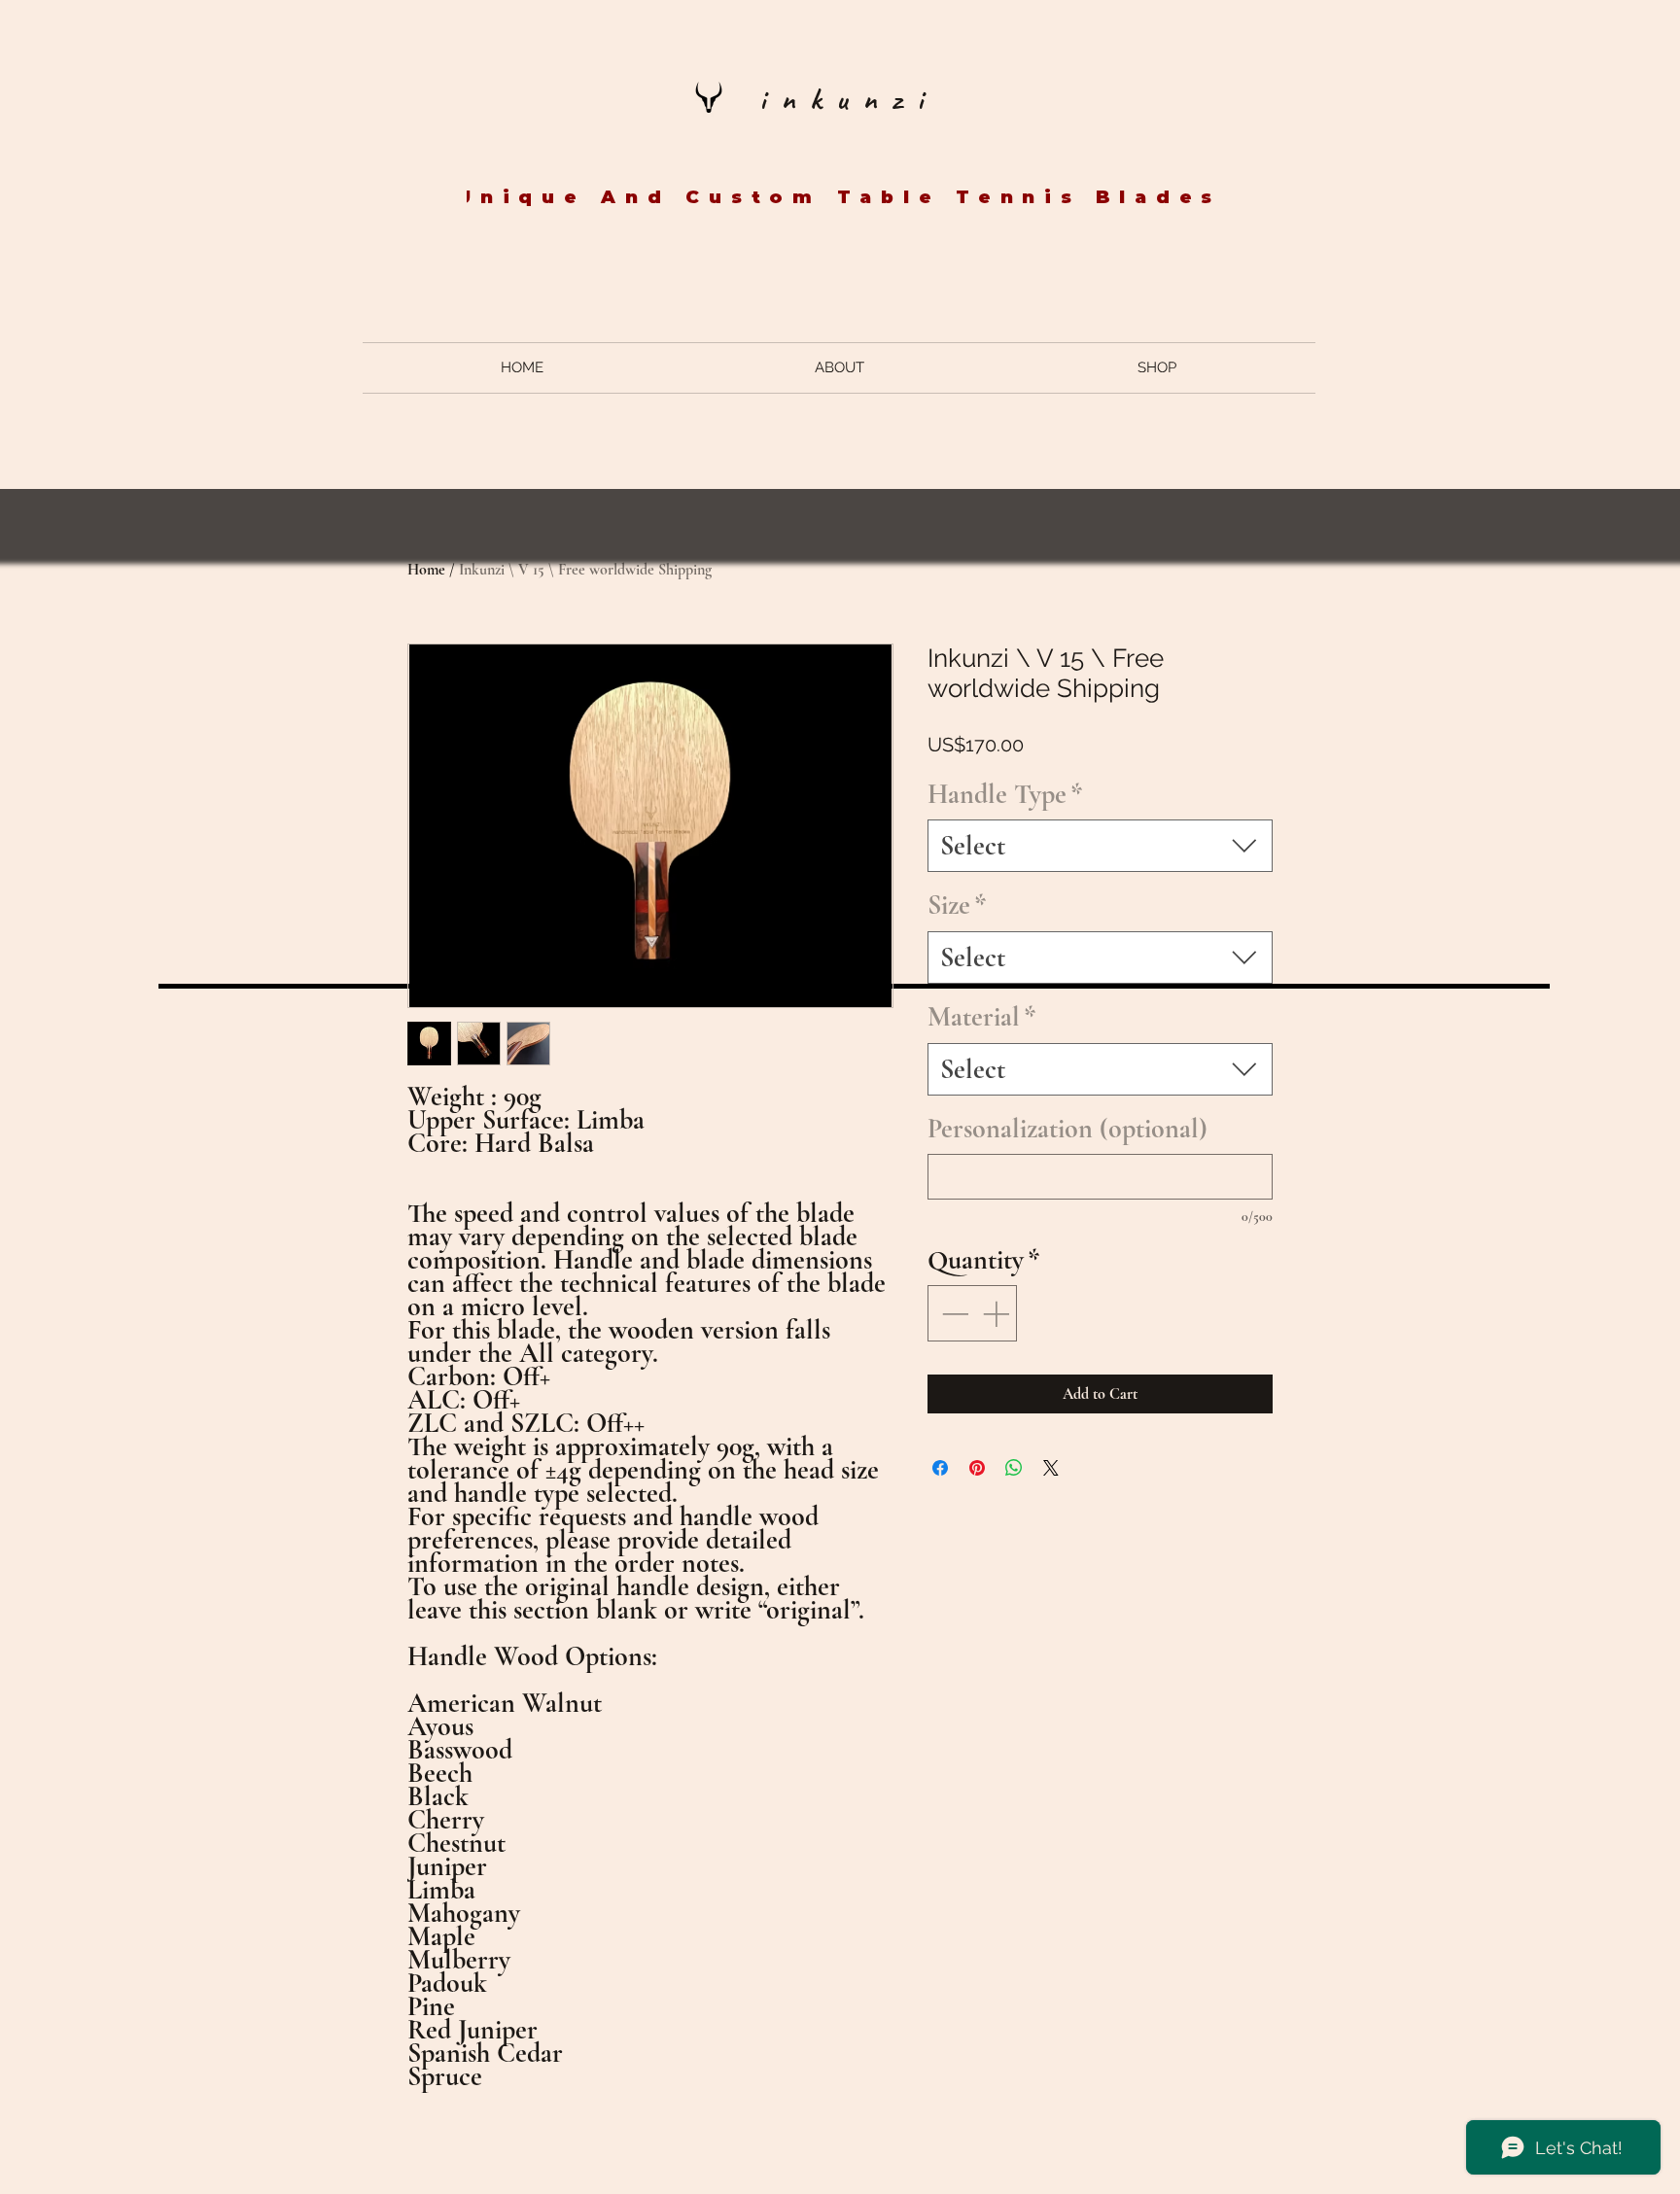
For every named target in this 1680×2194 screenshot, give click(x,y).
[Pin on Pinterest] (977, 1468)
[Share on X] (1051, 1468)
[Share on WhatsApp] (1014, 1468)
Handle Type (1005, 794)
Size (957, 905)
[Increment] (997, 1313)
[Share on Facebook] (940, 1468)
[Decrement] (953, 1313)
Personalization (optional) (1067, 1129)
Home (426, 570)
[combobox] (1100, 846)
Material (982, 1017)
